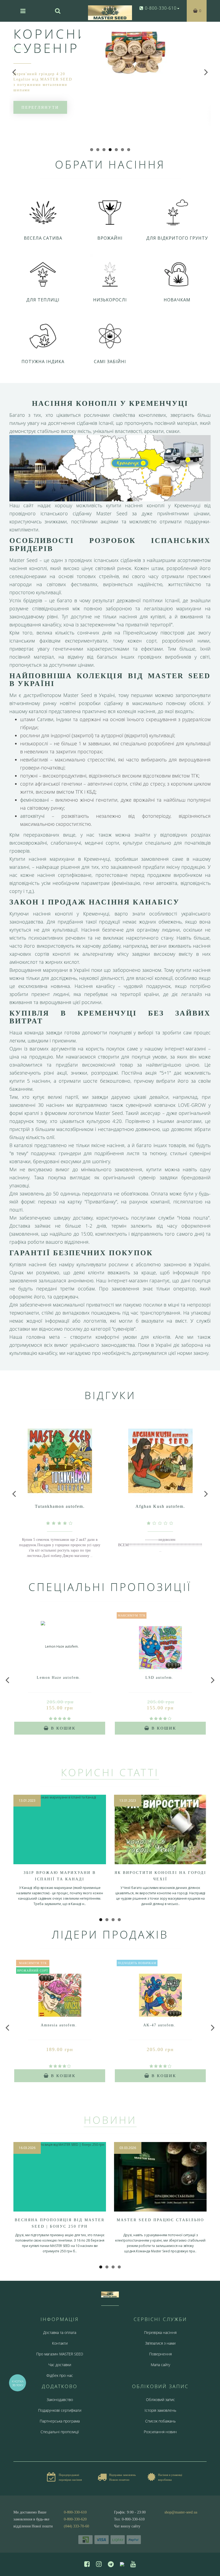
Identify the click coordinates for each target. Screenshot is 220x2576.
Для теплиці (43, 300)
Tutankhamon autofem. (60, 1506)
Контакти (60, 2343)
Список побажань (160, 2421)
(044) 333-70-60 (76, 2526)
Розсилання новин (160, 2432)
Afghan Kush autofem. (160, 1506)
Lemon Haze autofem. (59, 1678)
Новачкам (177, 300)
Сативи (45, 719)
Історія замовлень (160, 2410)
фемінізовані (34, 800)
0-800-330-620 (75, 2519)
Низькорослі (110, 300)
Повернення (160, 2354)
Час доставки (60, 2365)
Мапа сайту (160, 2365)
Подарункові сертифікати (60, 2410)
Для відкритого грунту (177, 238)
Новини (110, 2120)
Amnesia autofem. (59, 2025)
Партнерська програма (60, 2421)
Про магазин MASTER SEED (60, 2354)
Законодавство (60, 2400)
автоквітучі (32, 816)
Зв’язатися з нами (160, 2343)
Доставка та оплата (60, 2332)
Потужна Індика (43, 362)
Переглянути (40, 107)
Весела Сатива (43, 238)
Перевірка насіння (160, 2332)
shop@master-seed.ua (181, 2512)
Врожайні (110, 238)
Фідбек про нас (60, 2375)
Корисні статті (110, 1772)
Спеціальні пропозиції (60, 2432)
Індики (64, 719)
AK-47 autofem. (159, 2025)
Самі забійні (110, 362)
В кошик (62, 1728)
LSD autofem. (159, 1678)
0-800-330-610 (75, 2512)
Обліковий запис (160, 2400)
